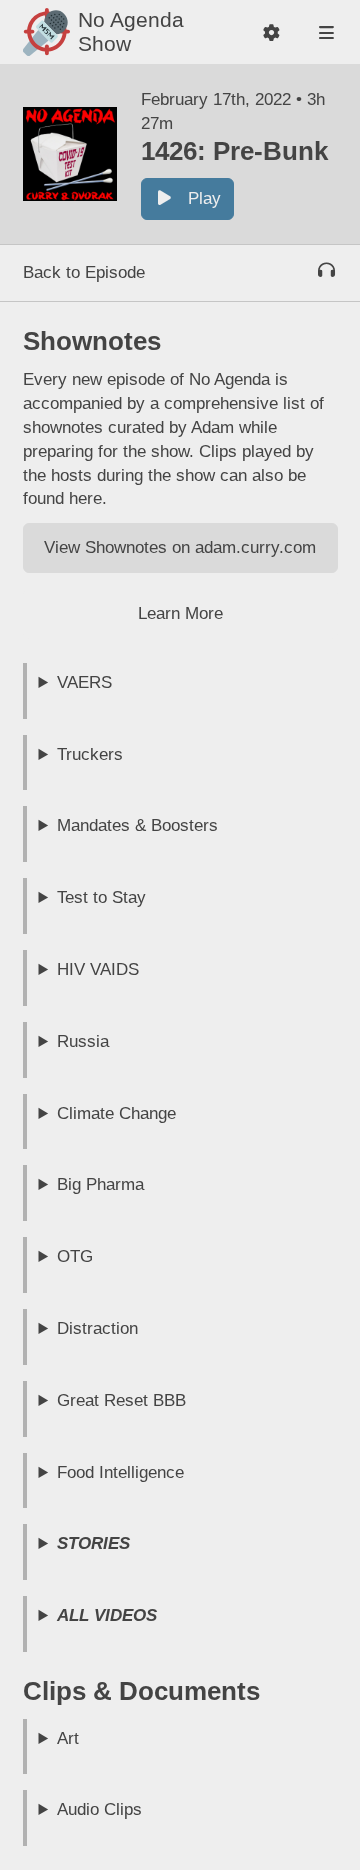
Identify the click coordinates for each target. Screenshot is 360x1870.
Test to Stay (101, 897)
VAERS (84, 682)
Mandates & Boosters (137, 825)
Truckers (90, 754)
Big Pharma (100, 1184)
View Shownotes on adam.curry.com (180, 547)
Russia (83, 1041)
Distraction (97, 1328)
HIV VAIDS (98, 969)
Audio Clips (99, 1809)
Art (68, 1738)
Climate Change (116, 1113)
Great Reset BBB (121, 1400)
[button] (271, 32)
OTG (75, 1256)
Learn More (180, 613)
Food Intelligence (120, 1472)
